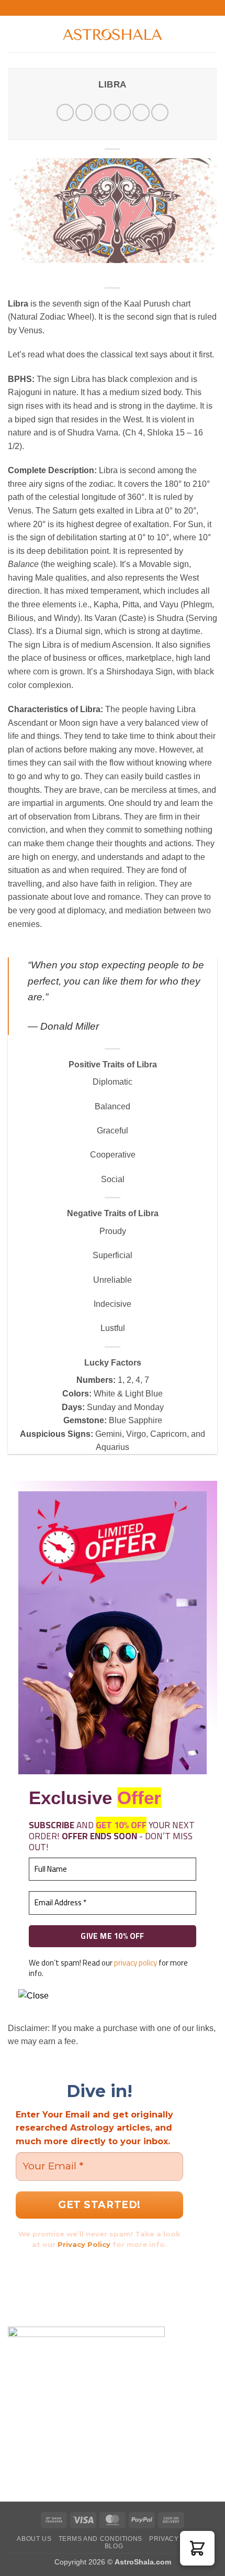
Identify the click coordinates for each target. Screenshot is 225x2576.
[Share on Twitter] (103, 112)
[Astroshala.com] (113, 34)
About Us (34, 2539)
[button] (14, 34)
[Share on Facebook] (84, 112)
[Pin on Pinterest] (141, 112)
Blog (114, 2546)
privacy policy (136, 1963)
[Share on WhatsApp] (65, 112)
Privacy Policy (84, 2244)
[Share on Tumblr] (160, 112)
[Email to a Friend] (122, 112)
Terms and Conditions (100, 2539)
